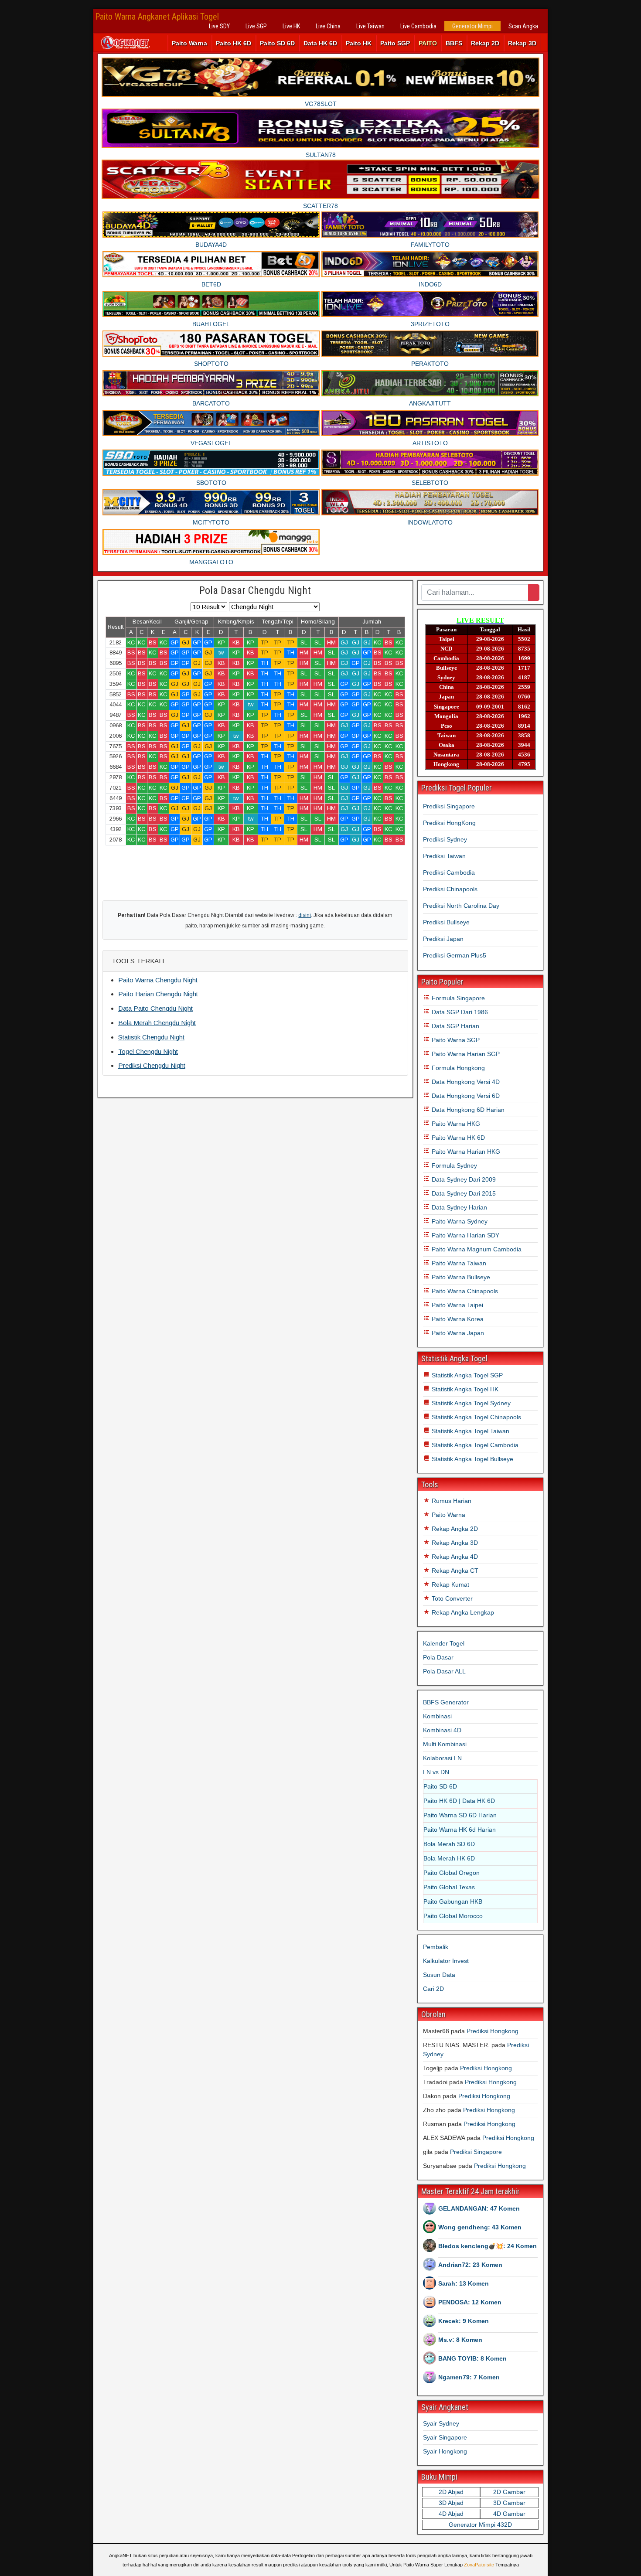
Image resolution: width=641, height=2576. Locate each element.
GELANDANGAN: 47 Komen (479, 2208)
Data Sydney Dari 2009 (463, 1179)
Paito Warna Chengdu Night (158, 980)
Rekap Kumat (450, 1584)
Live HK (291, 26)
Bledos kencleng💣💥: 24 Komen (488, 2246)
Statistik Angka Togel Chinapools (476, 1417)
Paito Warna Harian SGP (465, 1054)
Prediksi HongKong (449, 823)
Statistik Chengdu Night (151, 1037)
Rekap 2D (485, 43)
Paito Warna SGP (455, 1040)
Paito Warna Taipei (457, 1305)
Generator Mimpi (472, 26)
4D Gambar (509, 2514)
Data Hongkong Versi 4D (465, 1082)
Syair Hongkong (445, 2451)
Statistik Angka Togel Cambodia (474, 1445)
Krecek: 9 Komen (464, 2321)
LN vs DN (436, 1772)
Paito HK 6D (234, 43)
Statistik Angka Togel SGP (466, 1375)
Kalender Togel (444, 1643)
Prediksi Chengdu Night (152, 1065)
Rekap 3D (522, 43)
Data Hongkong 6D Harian (467, 1110)
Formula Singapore (457, 998)
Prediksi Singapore (449, 806)
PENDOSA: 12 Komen (470, 2302)
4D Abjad (451, 2514)
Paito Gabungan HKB (453, 1901)
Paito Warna (189, 43)
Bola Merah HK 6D (449, 1858)
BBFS (454, 43)
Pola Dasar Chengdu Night (255, 590)
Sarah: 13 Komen (464, 2283)
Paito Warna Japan (457, 1333)
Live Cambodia (418, 26)
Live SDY (219, 26)
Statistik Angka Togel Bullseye (472, 1459)
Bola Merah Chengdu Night (157, 1023)
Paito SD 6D (277, 43)
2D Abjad (451, 2492)
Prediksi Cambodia (449, 872)
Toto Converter (451, 1598)
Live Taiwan (370, 26)
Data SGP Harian (455, 1026)
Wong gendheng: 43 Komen (480, 2227)
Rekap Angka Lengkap (462, 1612)
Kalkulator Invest (446, 1961)
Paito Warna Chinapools (464, 1291)
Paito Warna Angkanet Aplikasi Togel (157, 17)
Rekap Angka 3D (454, 1543)
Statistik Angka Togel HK (464, 1389)
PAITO (428, 43)
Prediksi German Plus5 (455, 955)
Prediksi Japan (443, 939)
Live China (328, 26)
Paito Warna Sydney (459, 1221)
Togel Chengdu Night (148, 1051)
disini (305, 915)
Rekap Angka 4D (454, 1557)
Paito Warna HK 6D (457, 1138)
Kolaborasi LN (442, 1758)
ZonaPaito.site (479, 2565)
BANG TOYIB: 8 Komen (472, 2358)
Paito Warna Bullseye (460, 1277)
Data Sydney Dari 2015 (463, 1193)
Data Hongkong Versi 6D (465, 1096)
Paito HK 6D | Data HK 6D (459, 1801)
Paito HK (359, 43)
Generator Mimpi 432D (480, 2525)
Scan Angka (523, 26)
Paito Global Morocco (453, 1916)
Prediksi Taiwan (444, 856)
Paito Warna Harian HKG (465, 1152)
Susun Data (439, 1975)
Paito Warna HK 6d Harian (460, 1830)
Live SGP (256, 26)
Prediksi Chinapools (450, 889)
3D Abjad (451, 2503)
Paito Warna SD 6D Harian (460, 1815)
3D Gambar (509, 2503)
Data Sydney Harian (459, 1207)
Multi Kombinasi (445, 1744)
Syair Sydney (441, 2423)
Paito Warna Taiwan (458, 1263)
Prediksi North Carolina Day (461, 906)
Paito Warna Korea (457, 1319)
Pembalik (436, 1947)
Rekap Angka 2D (454, 1529)
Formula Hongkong (457, 1068)
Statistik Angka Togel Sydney (470, 1403)
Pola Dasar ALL (444, 1671)
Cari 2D (433, 1989)
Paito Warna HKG (455, 1124)
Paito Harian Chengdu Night (158, 994)
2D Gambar (509, 2492)
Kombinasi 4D (442, 1730)
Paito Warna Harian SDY (465, 1235)
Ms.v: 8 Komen (460, 2340)
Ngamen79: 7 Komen (469, 2377)
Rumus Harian (451, 1501)
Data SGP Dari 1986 (459, 1012)
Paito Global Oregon (452, 1873)
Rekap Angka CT (454, 1571)
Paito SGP (395, 43)
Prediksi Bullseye (446, 922)
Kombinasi (437, 1716)
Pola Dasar (438, 1657)
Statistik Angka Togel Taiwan (470, 1431)
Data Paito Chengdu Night (155, 1008)
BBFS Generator (446, 1702)
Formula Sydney (453, 1165)
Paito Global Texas (449, 1887)
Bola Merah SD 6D (449, 1844)
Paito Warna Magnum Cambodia (476, 1249)
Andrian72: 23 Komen (470, 2265)
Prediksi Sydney (445, 839)
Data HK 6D (320, 43)
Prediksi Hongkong (493, 2031)
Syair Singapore (445, 2437)
